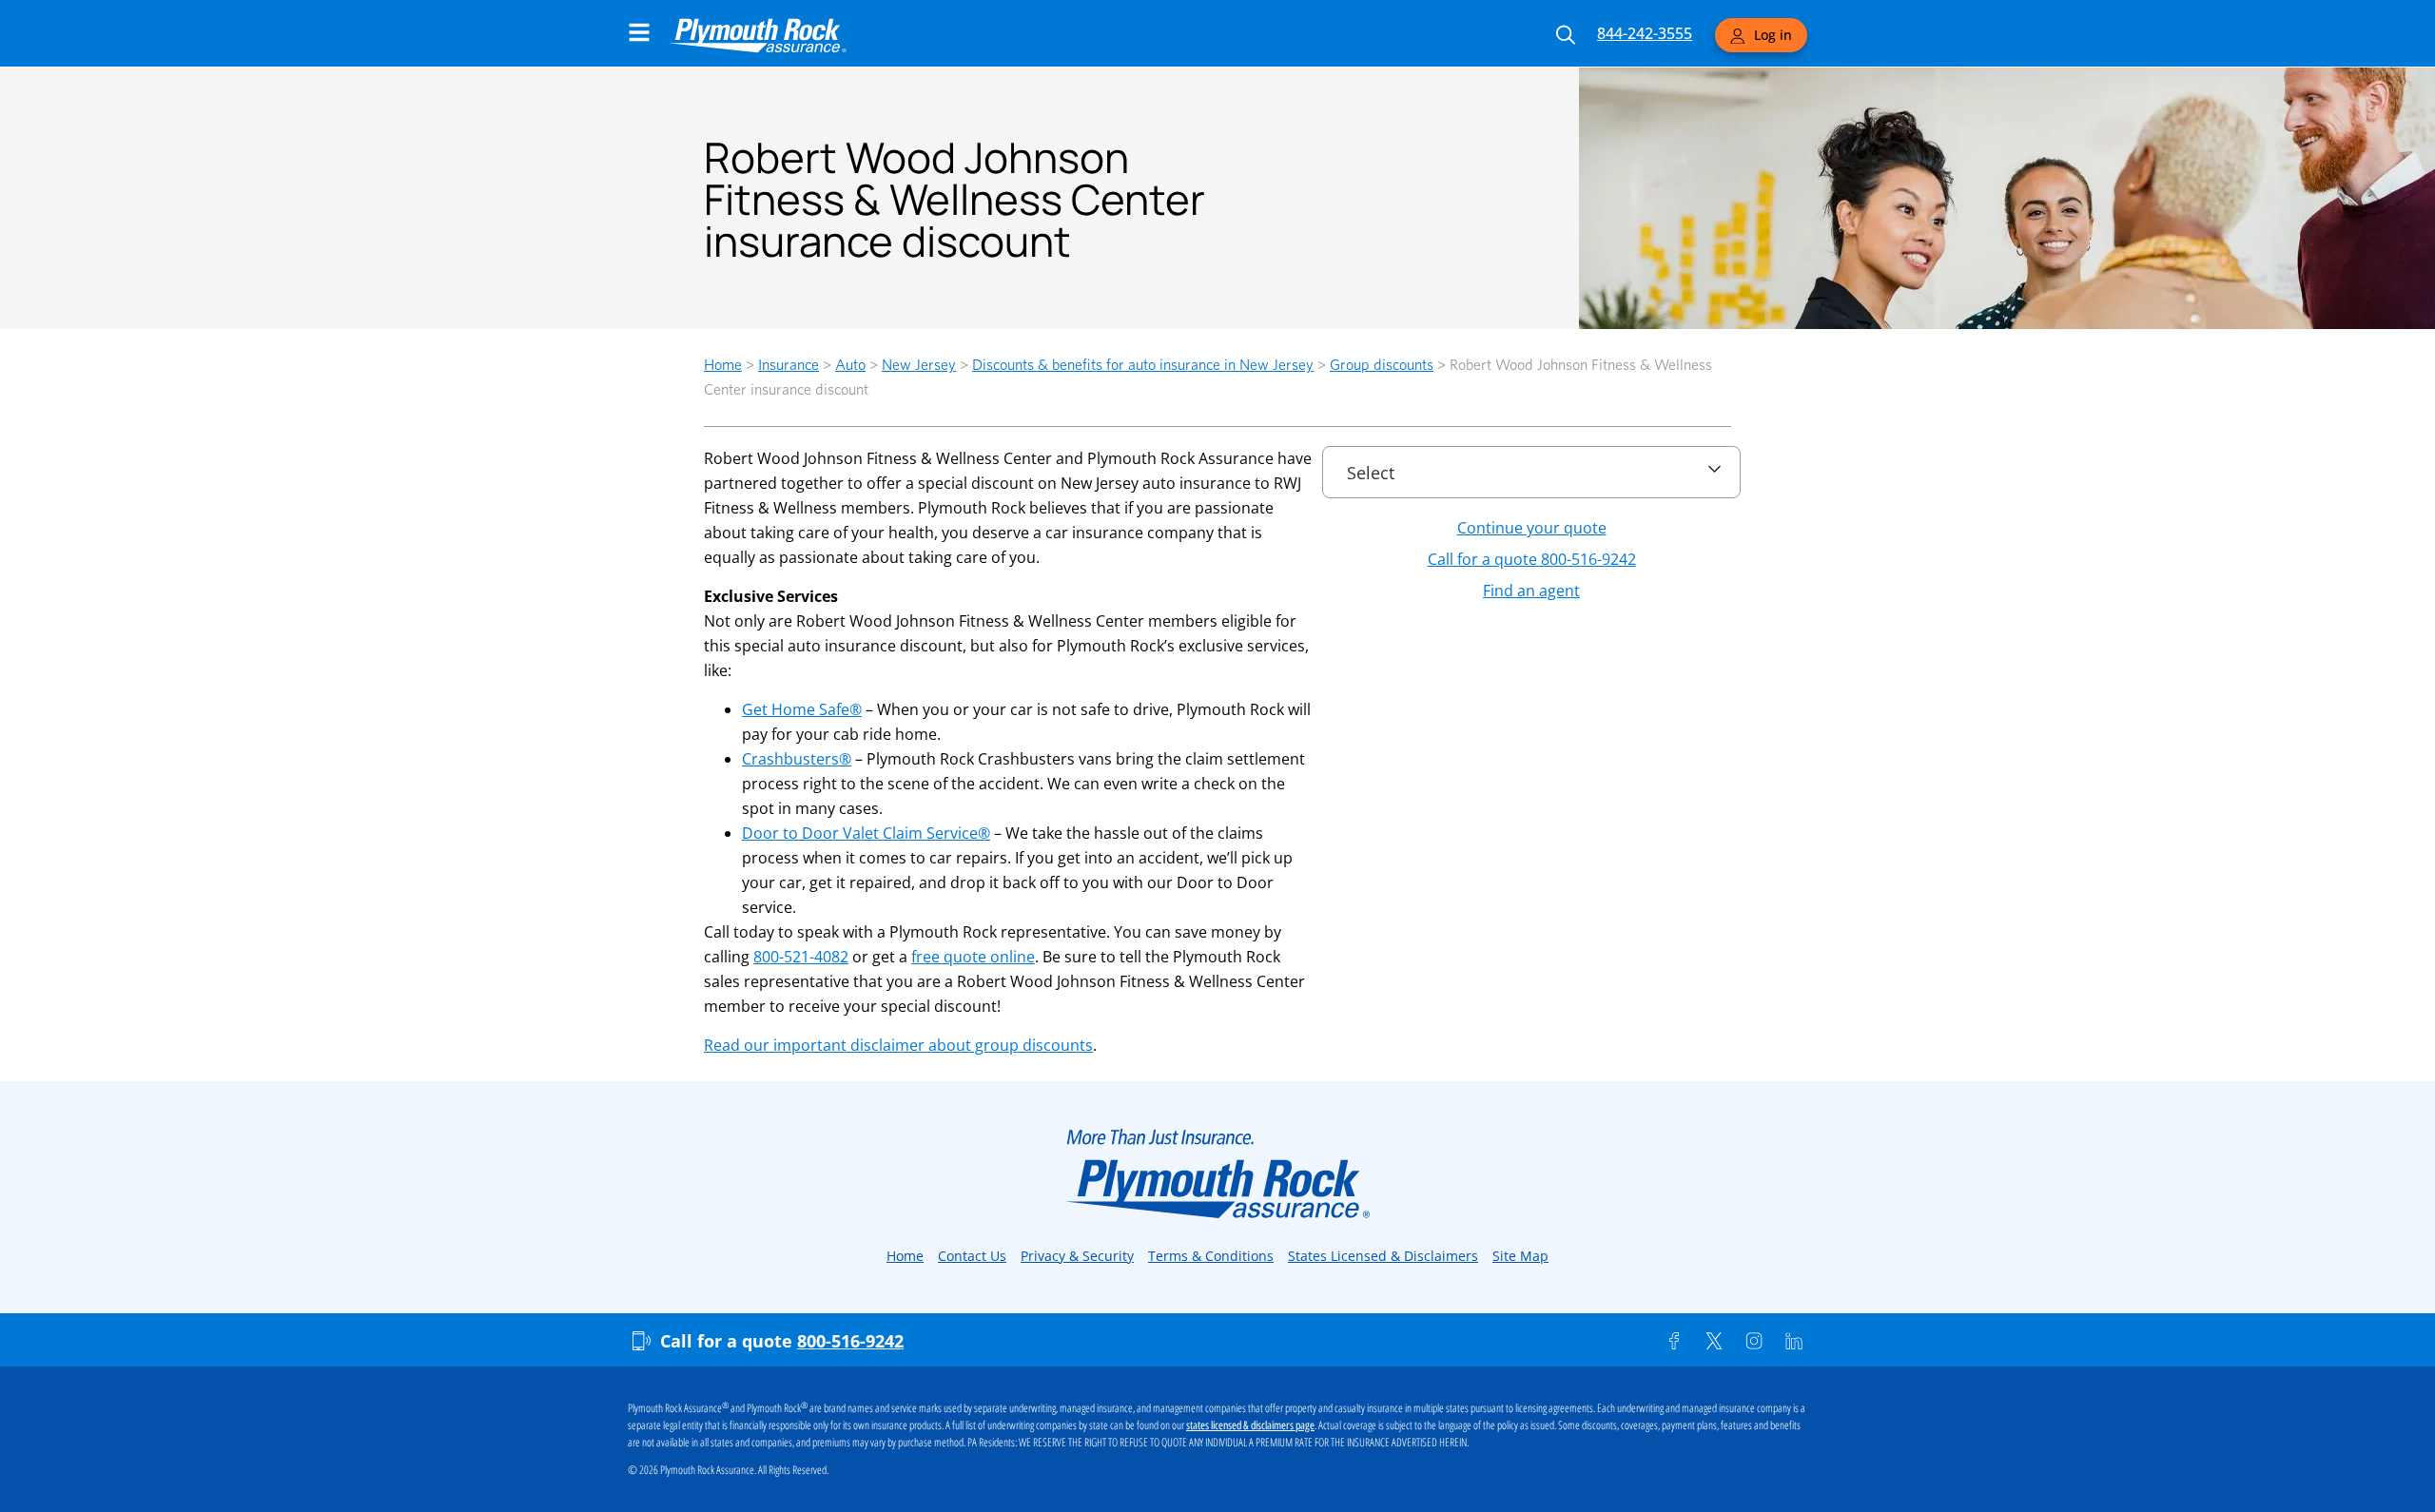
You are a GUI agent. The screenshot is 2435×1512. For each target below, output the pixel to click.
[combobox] (1531, 464)
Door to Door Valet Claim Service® (866, 833)
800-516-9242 (850, 1341)
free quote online (973, 957)
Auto (850, 365)
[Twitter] (1714, 1341)
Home (723, 365)
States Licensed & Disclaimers (1383, 1256)
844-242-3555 (1645, 33)
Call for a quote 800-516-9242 (1532, 559)
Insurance (789, 365)
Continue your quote (1532, 528)
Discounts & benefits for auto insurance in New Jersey (1143, 365)
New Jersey (919, 365)
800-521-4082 (801, 957)
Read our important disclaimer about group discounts (898, 1045)
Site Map (1520, 1256)
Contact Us (972, 1256)
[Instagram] (1754, 1341)
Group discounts (1382, 365)
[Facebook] (1674, 1341)
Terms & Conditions (1211, 1256)
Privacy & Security (1077, 1256)
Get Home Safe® (802, 709)
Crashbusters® (797, 759)
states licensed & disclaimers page (1250, 1425)
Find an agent (1531, 591)
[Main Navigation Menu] (639, 32)
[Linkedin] (1794, 1341)
